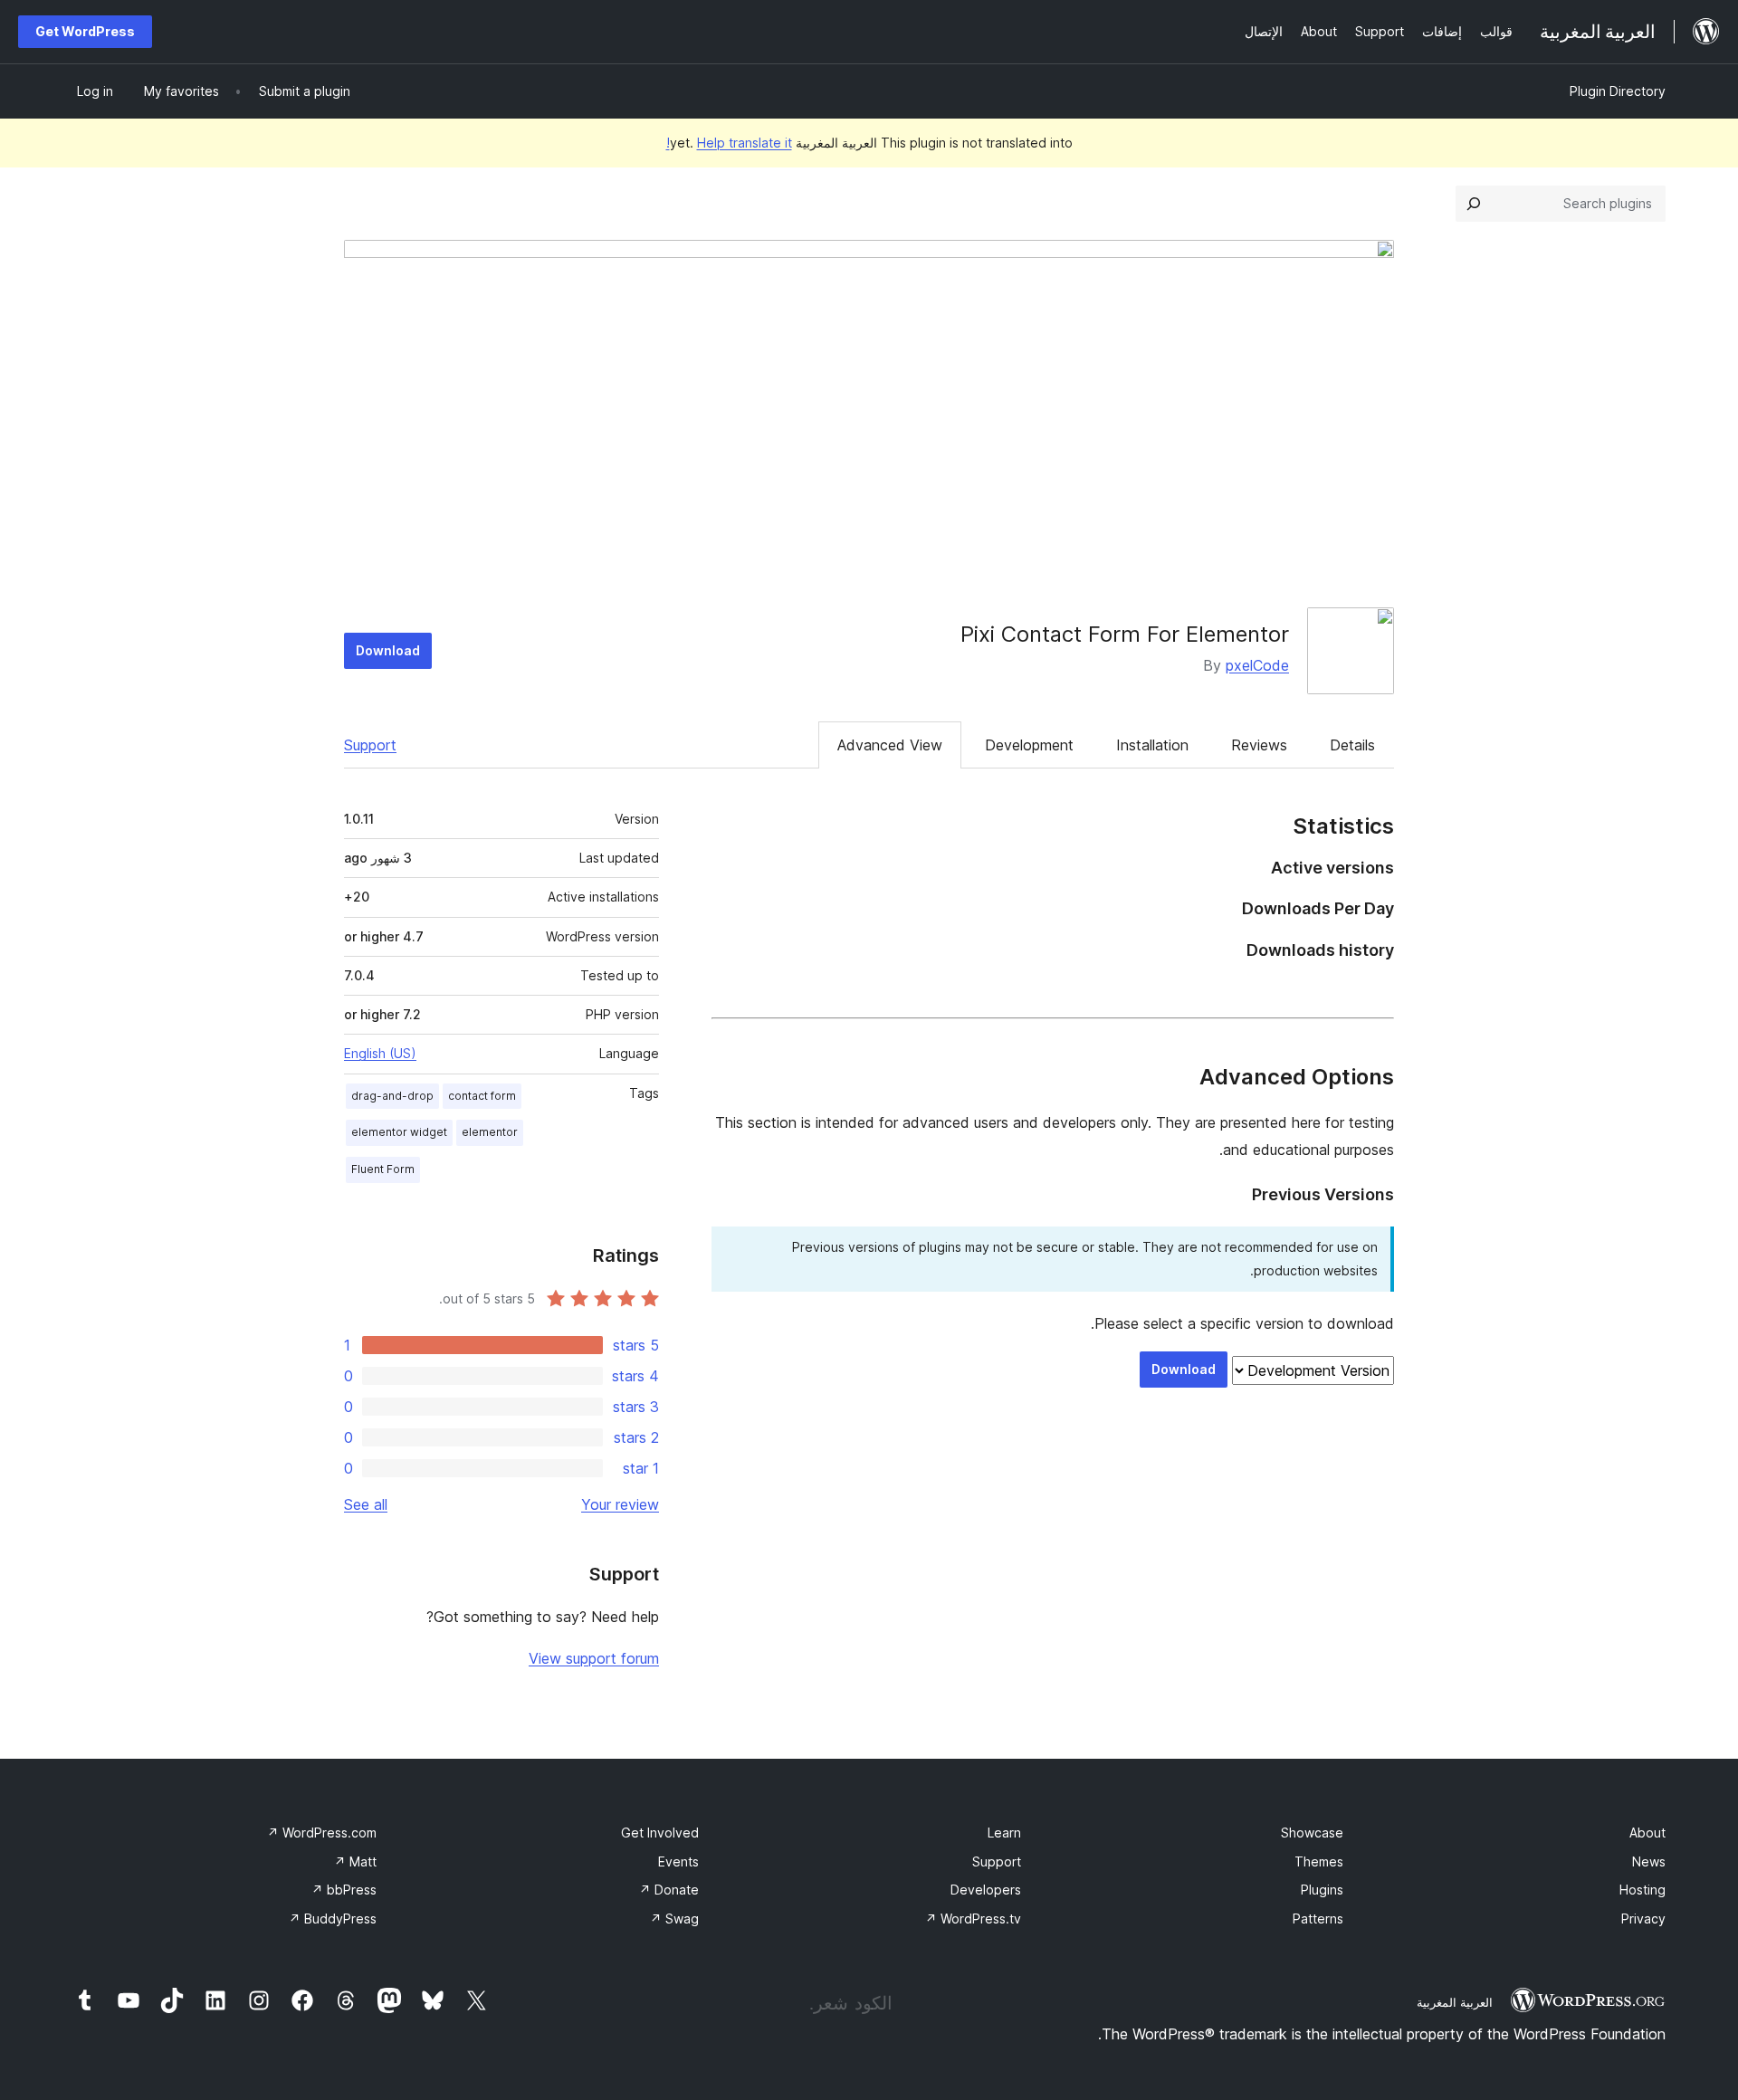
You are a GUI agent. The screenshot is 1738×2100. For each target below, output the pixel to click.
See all (366, 1504)
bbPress (344, 1890)
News (1649, 1861)
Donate (669, 1890)
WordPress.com (322, 1833)
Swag (674, 1919)
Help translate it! (729, 143)
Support (370, 745)
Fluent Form (383, 1169)
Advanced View (890, 745)
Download (388, 650)
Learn (1004, 1833)
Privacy (1643, 1919)
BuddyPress (333, 1919)
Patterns (1318, 1919)
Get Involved (660, 1833)
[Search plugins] (1474, 204)
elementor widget (399, 1132)
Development (1029, 745)
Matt (355, 1861)
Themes (1319, 1861)
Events (678, 1861)
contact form (482, 1096)
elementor (490, 1132)
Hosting (1643, 1890)
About (1647, 1833)
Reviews (1259, 745)
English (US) (380, 1053)
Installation (1152, 745)
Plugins (1322, 1890)
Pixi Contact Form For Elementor (1125, 634)
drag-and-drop (392, 1096)
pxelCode (1257, 665)
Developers (986, 1890)
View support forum (594, 1658)
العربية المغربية (1455, 2002)
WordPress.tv (973, 1919)
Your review (620, 1504)
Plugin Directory (1618, 91)
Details (1352, 745)
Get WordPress (85, 31)
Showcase (1312, 1833)
